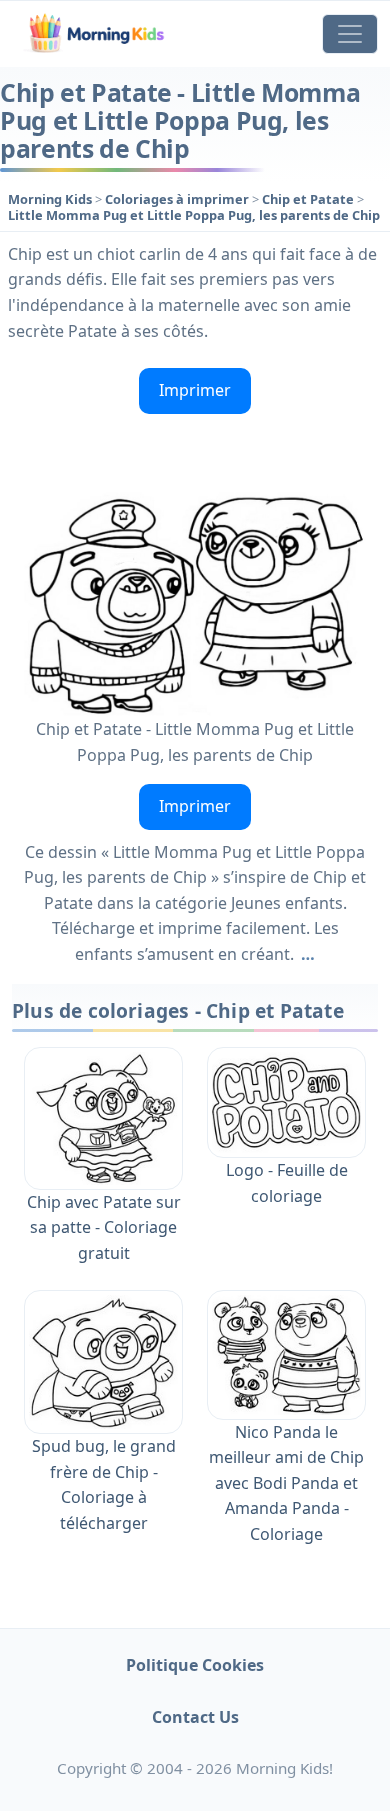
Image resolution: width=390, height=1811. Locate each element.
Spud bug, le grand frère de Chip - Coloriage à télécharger (104, 1484)
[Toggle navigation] (350, 34)
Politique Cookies (195, 1665)
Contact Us (195, 1717)
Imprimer (195, 390)
